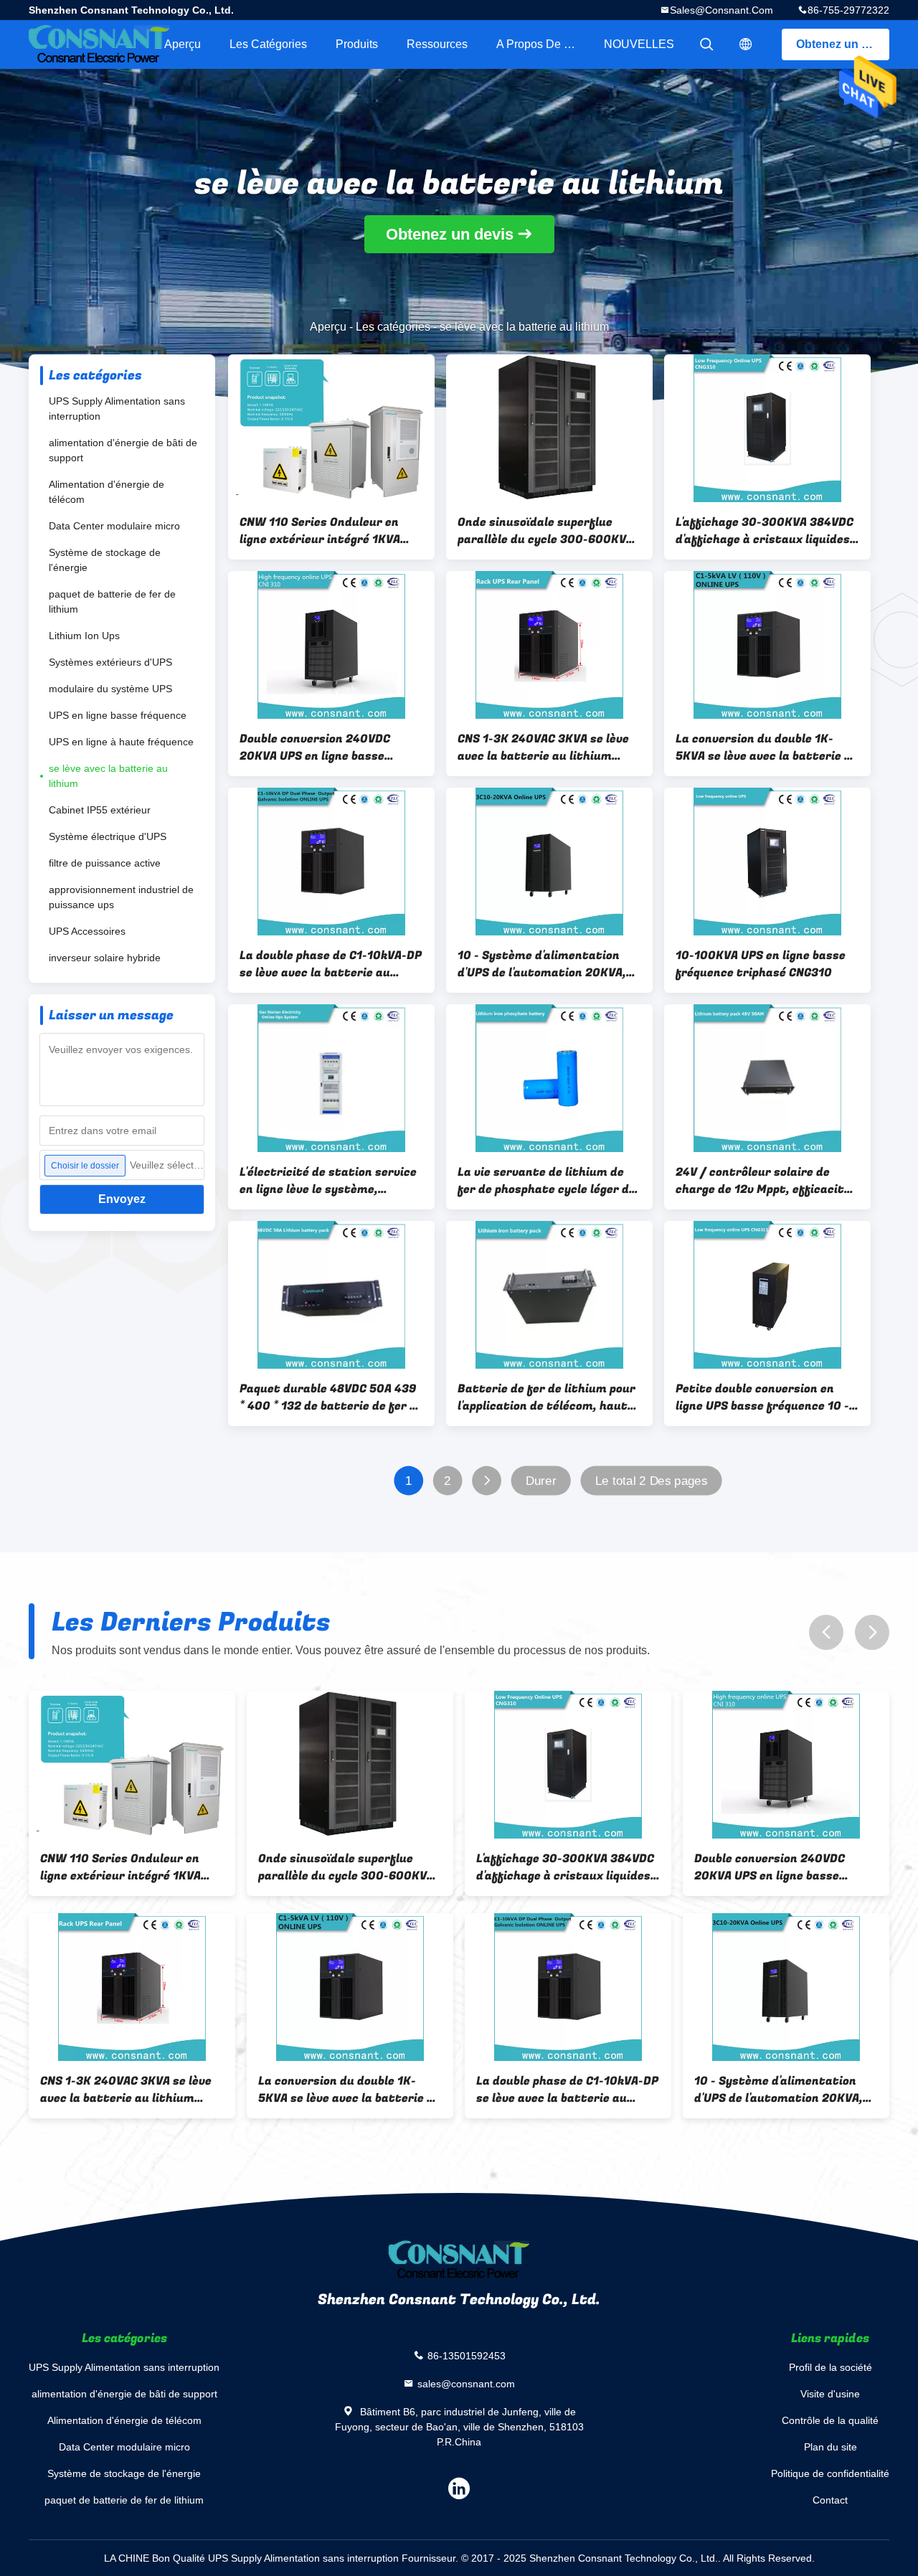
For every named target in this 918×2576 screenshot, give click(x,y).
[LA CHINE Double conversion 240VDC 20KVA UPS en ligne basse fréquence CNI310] (331, 645)
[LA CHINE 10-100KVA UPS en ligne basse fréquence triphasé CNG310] (767, 862)
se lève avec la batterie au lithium (108, 776)
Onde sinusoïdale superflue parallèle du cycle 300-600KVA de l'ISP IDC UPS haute (545, 531)
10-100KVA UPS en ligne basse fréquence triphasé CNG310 (761, 964)
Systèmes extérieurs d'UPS (110, 662)
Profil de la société (831, 2367)
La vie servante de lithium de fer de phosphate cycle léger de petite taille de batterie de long (548, 1181)
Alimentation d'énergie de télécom (107, 492)
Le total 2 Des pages (651, 1481)
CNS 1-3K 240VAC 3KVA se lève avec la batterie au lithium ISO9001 (543, 747)
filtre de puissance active (105, 863)
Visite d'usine (830, 2394)
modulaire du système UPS (110, 689)
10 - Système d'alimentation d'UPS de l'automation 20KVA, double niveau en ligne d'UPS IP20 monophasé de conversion (545, 964)
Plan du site (831, 2447)
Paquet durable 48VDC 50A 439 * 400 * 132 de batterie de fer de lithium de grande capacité (331, 1397)
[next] (872, 1632)
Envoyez (122, 1199)
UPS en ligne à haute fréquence (121, 742)
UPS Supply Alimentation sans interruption (117, 409)
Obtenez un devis (843, 44)
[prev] (826, 1632)
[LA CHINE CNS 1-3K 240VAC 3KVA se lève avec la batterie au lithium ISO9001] (549, 645)
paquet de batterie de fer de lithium (112, 601)
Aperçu (183, 44)
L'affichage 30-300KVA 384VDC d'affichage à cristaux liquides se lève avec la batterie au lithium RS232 (765, 531)
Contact (830, 2500)
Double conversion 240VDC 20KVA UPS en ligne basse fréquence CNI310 (315, 747)
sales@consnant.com (721, 10)
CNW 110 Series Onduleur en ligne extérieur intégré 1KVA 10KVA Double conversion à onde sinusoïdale (331, 531)
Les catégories (268, 44)
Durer (541, 1481)
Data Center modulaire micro (114, 526)
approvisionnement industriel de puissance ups (121, 897)
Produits (357, 44)
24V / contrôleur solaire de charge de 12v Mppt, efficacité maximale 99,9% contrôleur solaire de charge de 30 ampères (763, 1181)
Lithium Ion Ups (84, 636)
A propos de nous (543, 44)
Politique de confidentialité (830, 2473)
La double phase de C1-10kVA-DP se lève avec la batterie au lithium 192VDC (331, 964)
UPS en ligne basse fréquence (118, 715)
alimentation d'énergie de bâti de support (123, 450)
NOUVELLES (639, 44)
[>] (487, 1481)
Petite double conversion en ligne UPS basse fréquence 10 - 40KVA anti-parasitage (762, 1397)
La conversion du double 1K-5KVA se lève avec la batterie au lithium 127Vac (767, 747)
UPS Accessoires (87, 931)
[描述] (746, 44)
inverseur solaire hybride (105, 958)
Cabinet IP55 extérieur (100, 810)
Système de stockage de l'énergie (105, 560)
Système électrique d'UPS (108, 836)
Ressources (437, 44)
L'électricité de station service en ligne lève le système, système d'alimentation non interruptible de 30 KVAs (328, 1181)
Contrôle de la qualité (830, 2420)
